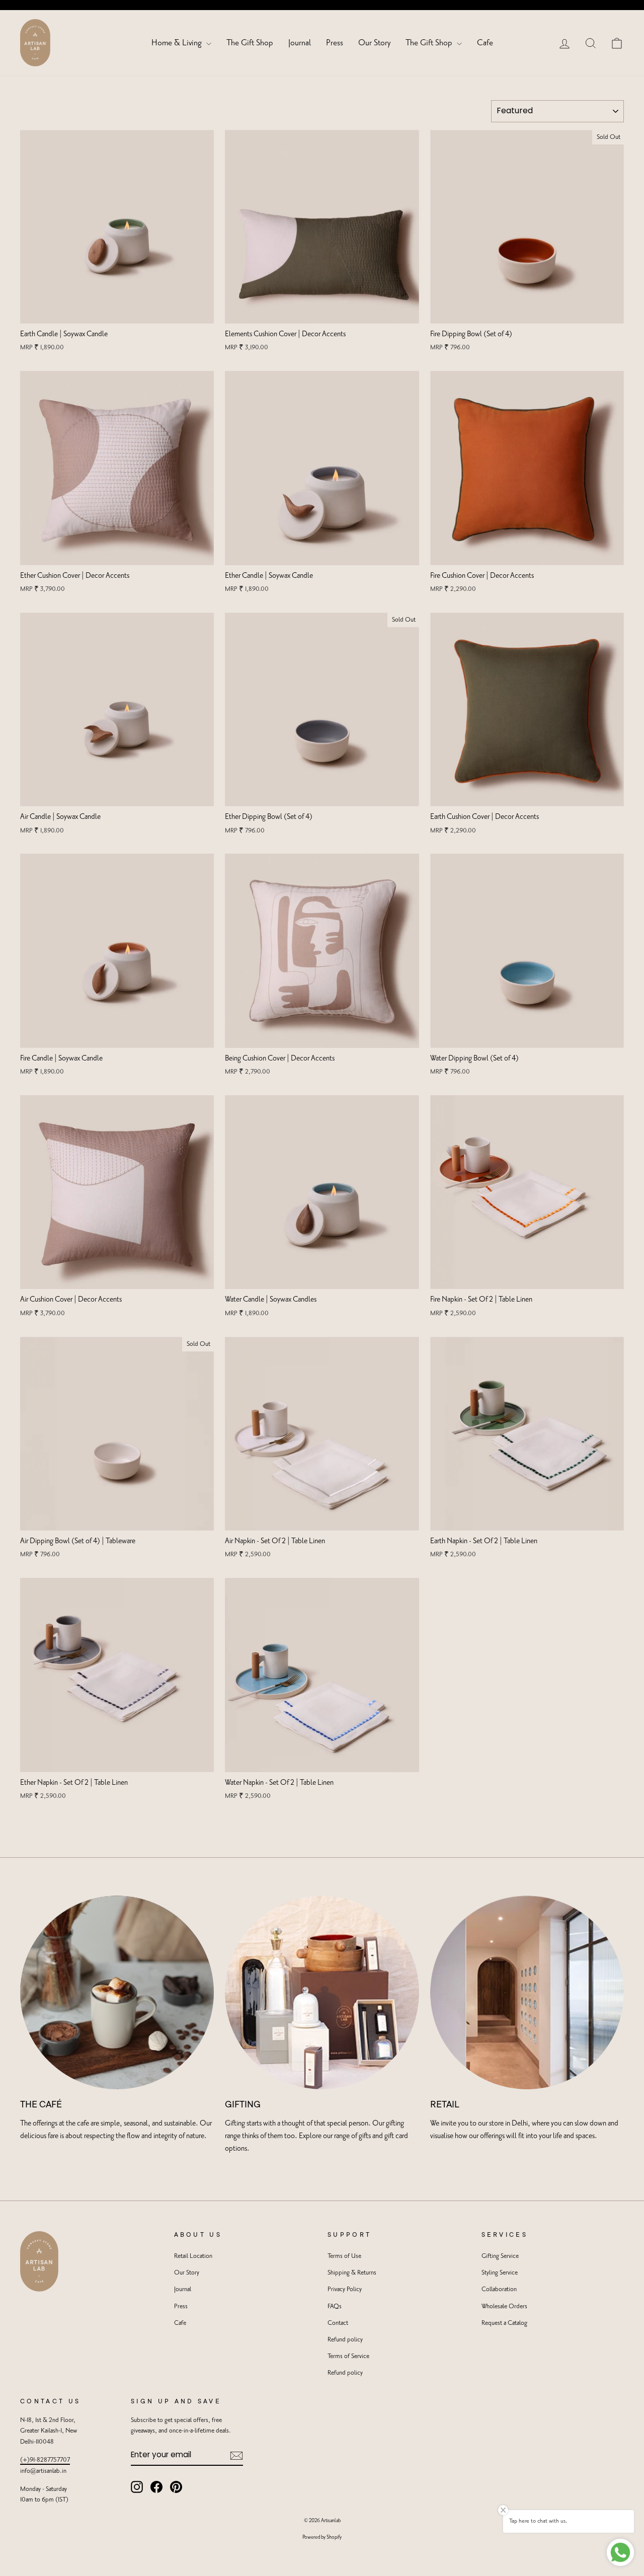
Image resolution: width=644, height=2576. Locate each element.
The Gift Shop (250, 43)
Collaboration (499, 2289)
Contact (338, 2323)
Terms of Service (348, 2356)
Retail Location (193, 2256)
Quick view (117, 312)
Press (335, 43)
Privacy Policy (345, 2289)
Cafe (485, 43)
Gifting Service (500, 2256)
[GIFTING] (322, 1992)
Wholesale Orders (504, 2306)
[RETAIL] (527, 1992)
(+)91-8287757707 (45, 2460)
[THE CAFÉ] (117, 1992)
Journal (300, 43)
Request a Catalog (504, 2323)
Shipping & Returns (352, 2273)
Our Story (374, 43)
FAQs (335, 2306)
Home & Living (178, 43)
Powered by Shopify (322, 2537)
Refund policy (345, 2340)
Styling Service (500, 2273)
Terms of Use (344, 2256)
